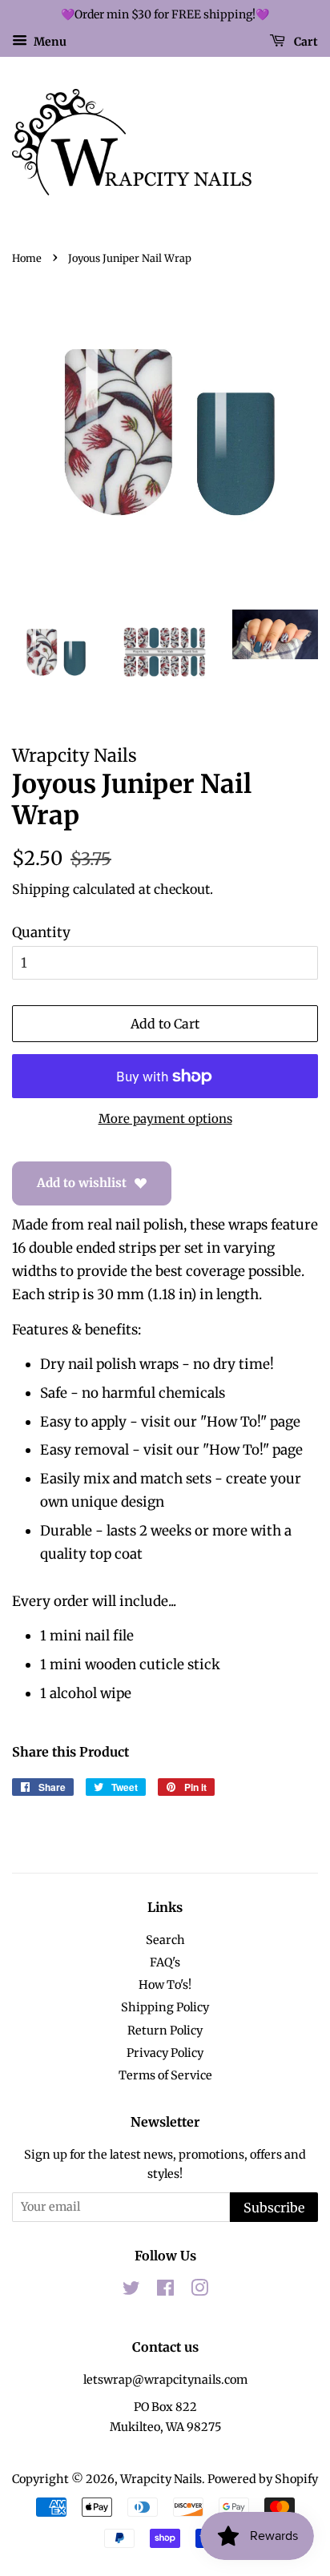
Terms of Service (165, 2075)
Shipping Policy (165, 2007)
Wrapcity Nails (161, 2479)
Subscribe (274, 2208)
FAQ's (165, 1962)
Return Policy (165, 2031)
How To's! (165, 1985)
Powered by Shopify (263, 2479)
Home (27, 258)
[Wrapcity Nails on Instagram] (199, 2291)
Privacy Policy (165, 2053)
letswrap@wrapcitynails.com (165, 2380)
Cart (305, 41)
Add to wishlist (82, 1183)
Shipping (41, 889)
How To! (233, 1422)
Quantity (41, 932)
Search (165, 1940)
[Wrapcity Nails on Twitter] (131, 2291)
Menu (49, 41)
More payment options (165, 1119)
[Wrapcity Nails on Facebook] (165, 2291)
